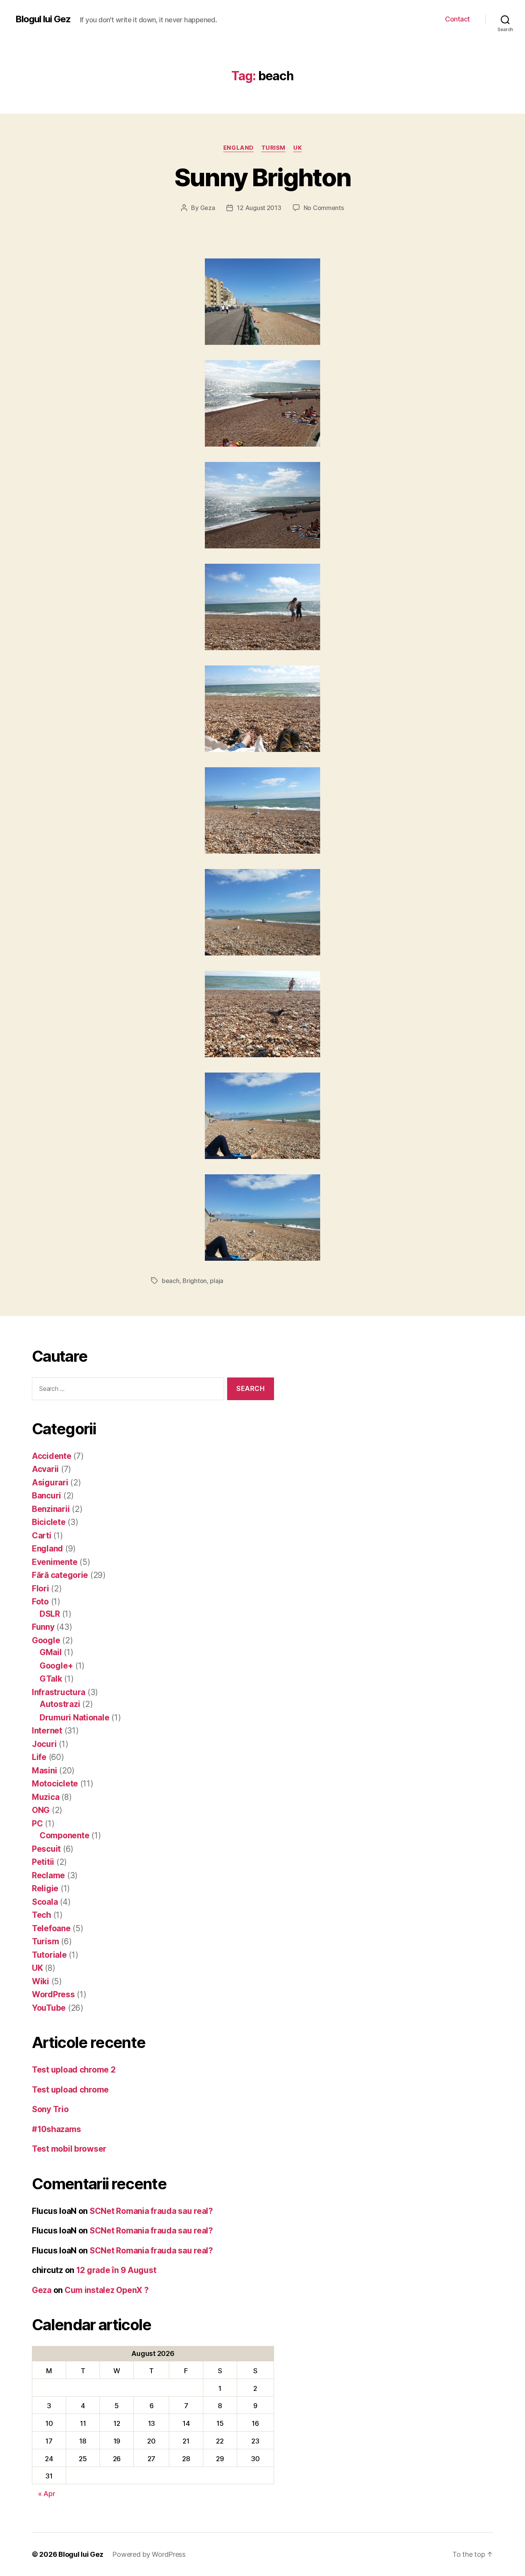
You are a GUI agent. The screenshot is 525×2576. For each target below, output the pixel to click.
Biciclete (49, 1522)
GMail (51, 1652)
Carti (42, 1536)
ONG (41, 1810)
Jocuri (44, 1744)
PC (37, 1824)
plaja (217, 1281)
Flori (41, 1588)
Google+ (56, 1666)
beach (171, 1281)
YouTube (49, 2008)
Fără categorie (60, 1575)
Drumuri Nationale (74, 1718)
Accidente (52, 1456)
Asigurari (50, 1483)
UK (297, 148)
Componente (64, 1835)
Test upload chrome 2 (74, 2070)
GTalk (51, 1679)
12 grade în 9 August (116, 2270)
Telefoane (51, 1928)
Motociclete (55, 1784)
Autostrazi (60, 1704)
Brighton (195, 1281)
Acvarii (45, 1469)
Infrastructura (59, 1692)
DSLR (50, 1614)
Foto (40, 1602)
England (238, 148)
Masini (44, 1771)
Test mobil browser (69, 2149)
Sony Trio (50, 2109)
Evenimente (55, 1562)
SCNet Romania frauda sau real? (151, 2211)
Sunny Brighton (263, 177)
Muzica (46, 1797)
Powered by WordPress (149, 2554)
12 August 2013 (259, 208)
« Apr (47, 2494)
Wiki (41, 1981)
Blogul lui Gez (43, 19)
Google (46, 1640)
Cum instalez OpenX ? (107, 2290)
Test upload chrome (70, 2090)
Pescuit (46, 1849)
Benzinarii (51, 1509)
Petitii (43, 1862)
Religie (45, 1888)
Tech (42, 1915)
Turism (273, 148)
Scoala (45, 1902)
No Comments (324, 208)
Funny (43, 1627)
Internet (47, 1731)
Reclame (48, 1875)
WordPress (53, 1994)
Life (39, 1757)
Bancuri (47, 1496)
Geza (208, 208)
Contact (458, 19)
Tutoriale (49, 1955)
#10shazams (56, 2129)
